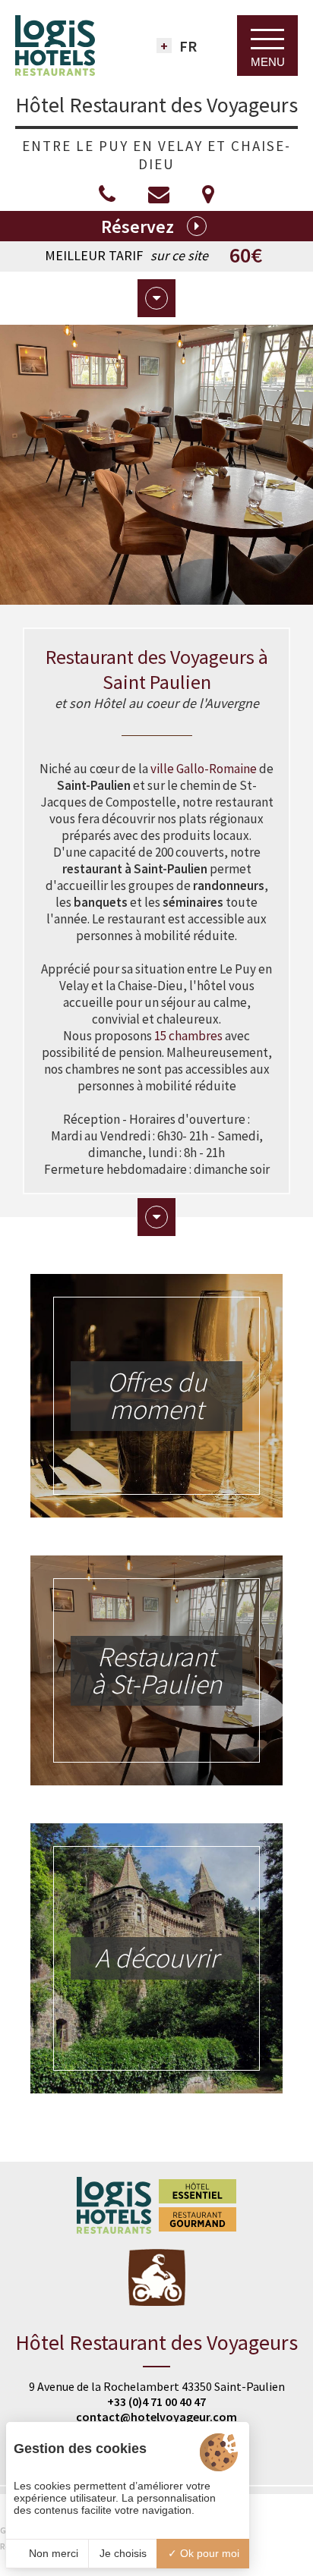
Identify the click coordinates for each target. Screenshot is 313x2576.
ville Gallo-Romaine (204, 769)
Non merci (52, 2553)
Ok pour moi (208, 2553)
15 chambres (188, 1036)
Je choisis (123, 2553)
